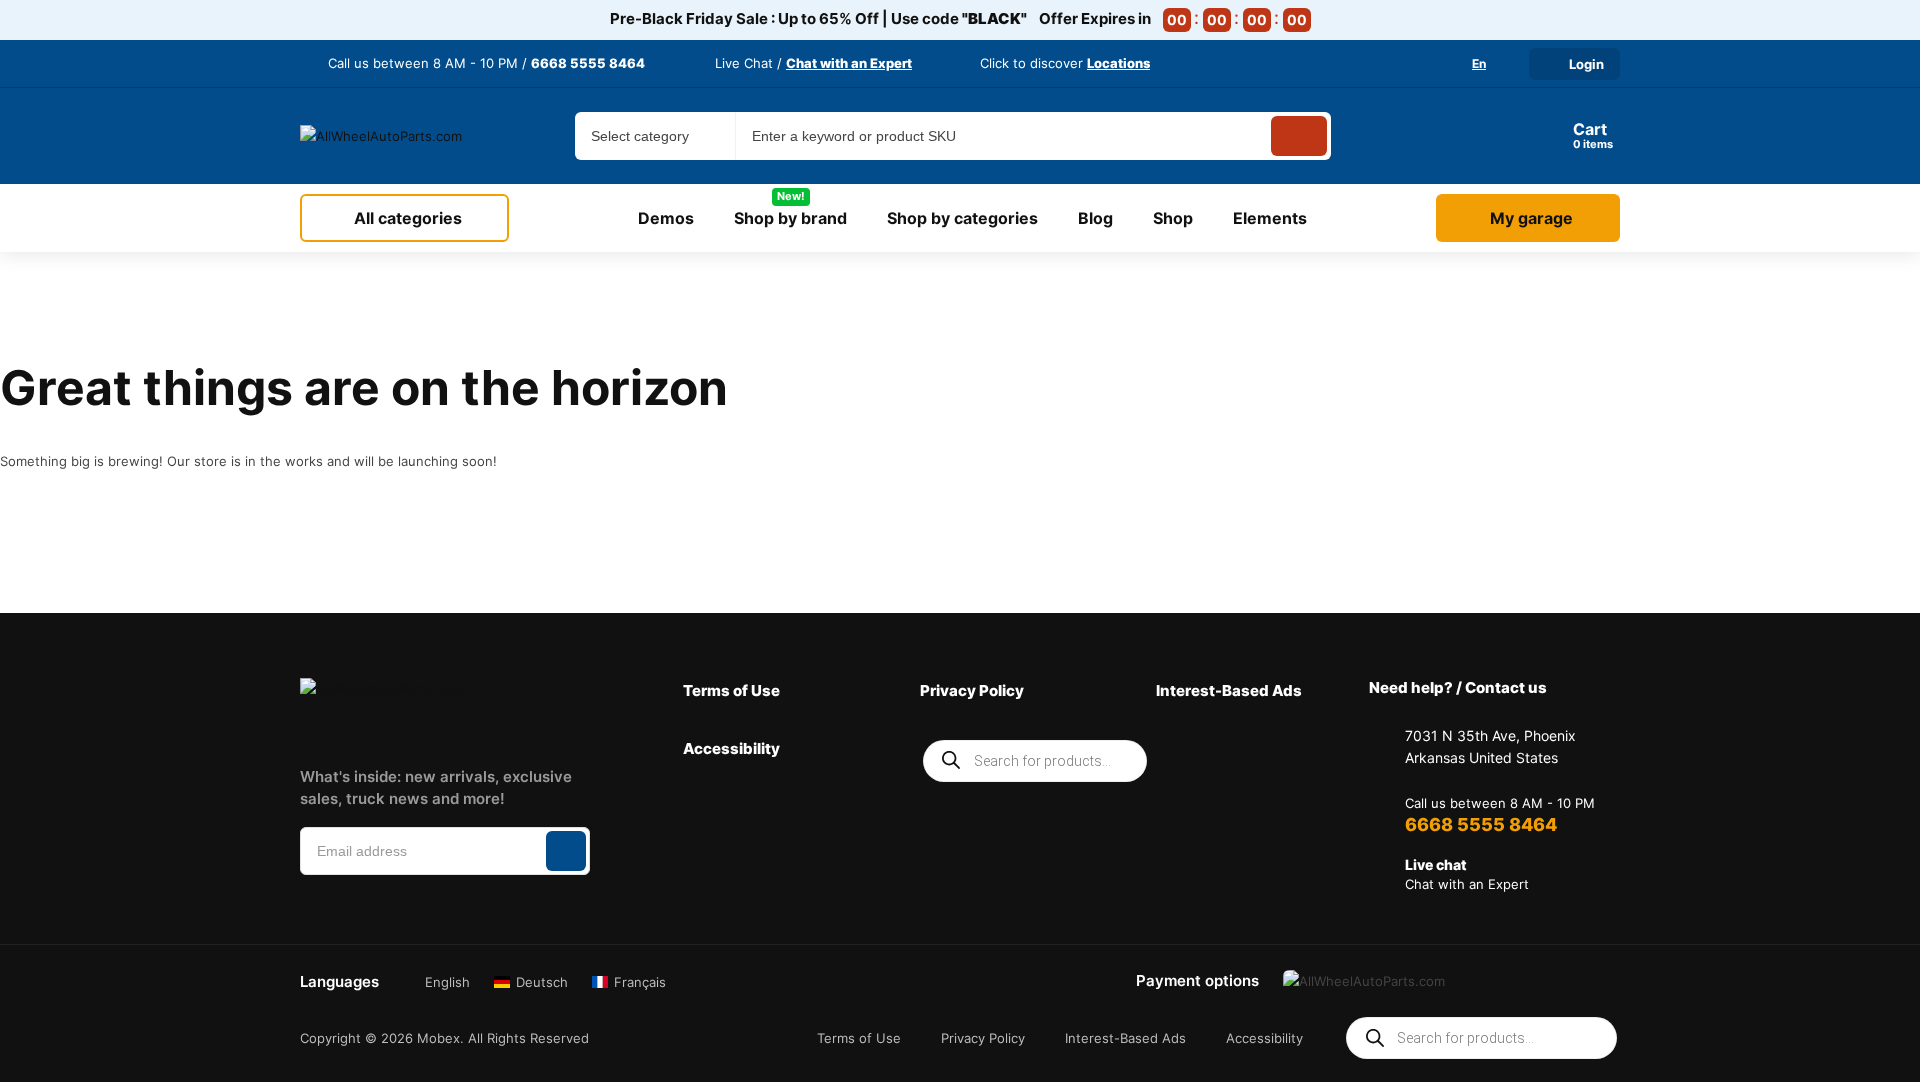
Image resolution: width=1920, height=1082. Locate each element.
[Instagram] (367, 730)
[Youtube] (554, 730)
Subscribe (566, 851)
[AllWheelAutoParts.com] (382, 136)
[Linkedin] (429, 730)
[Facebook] (304, 730)
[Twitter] (492, 730)
